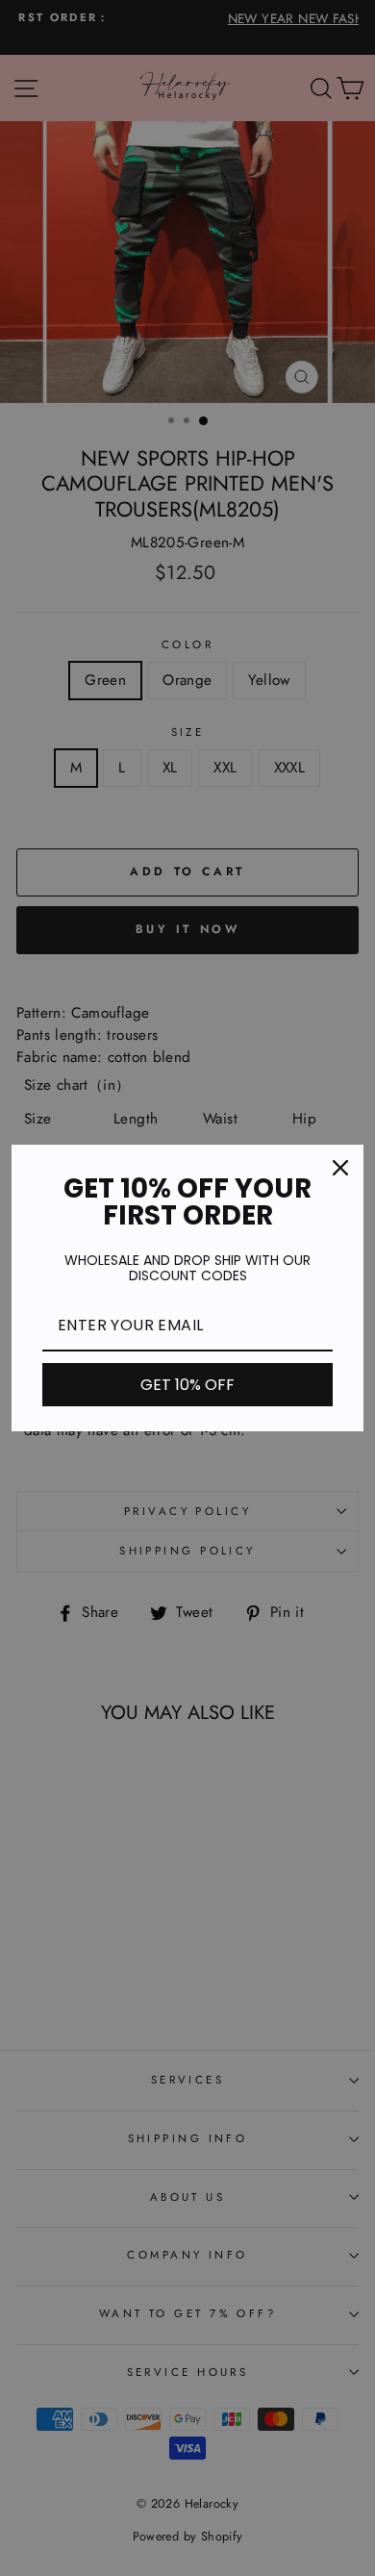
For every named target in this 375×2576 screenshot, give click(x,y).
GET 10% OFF (187, 1385)
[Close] (340, 1168)
